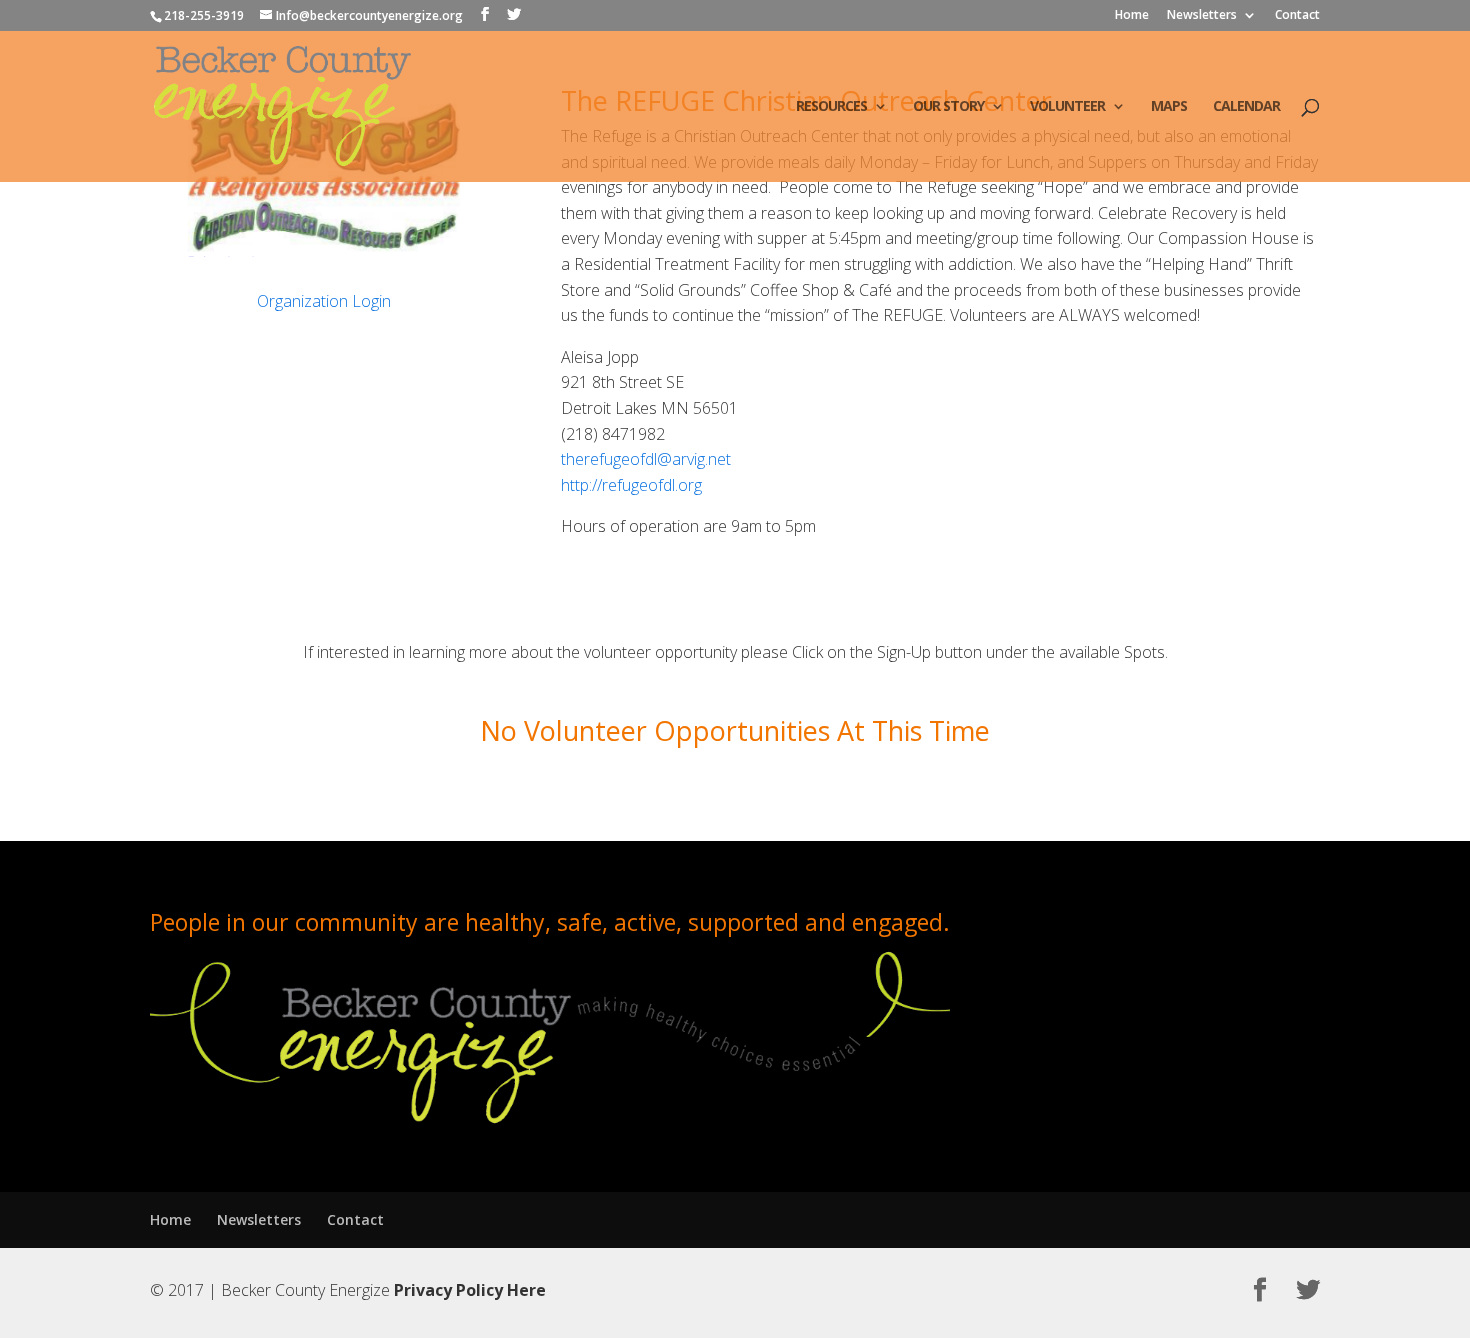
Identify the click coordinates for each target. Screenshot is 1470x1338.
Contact (1297, 16)
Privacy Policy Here (470, 1290)
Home (1132, 16)
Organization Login (324, 301)
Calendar (1246, 107)
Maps (1169, 107)
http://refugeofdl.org (631, 485)
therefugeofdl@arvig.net (646, 459)
